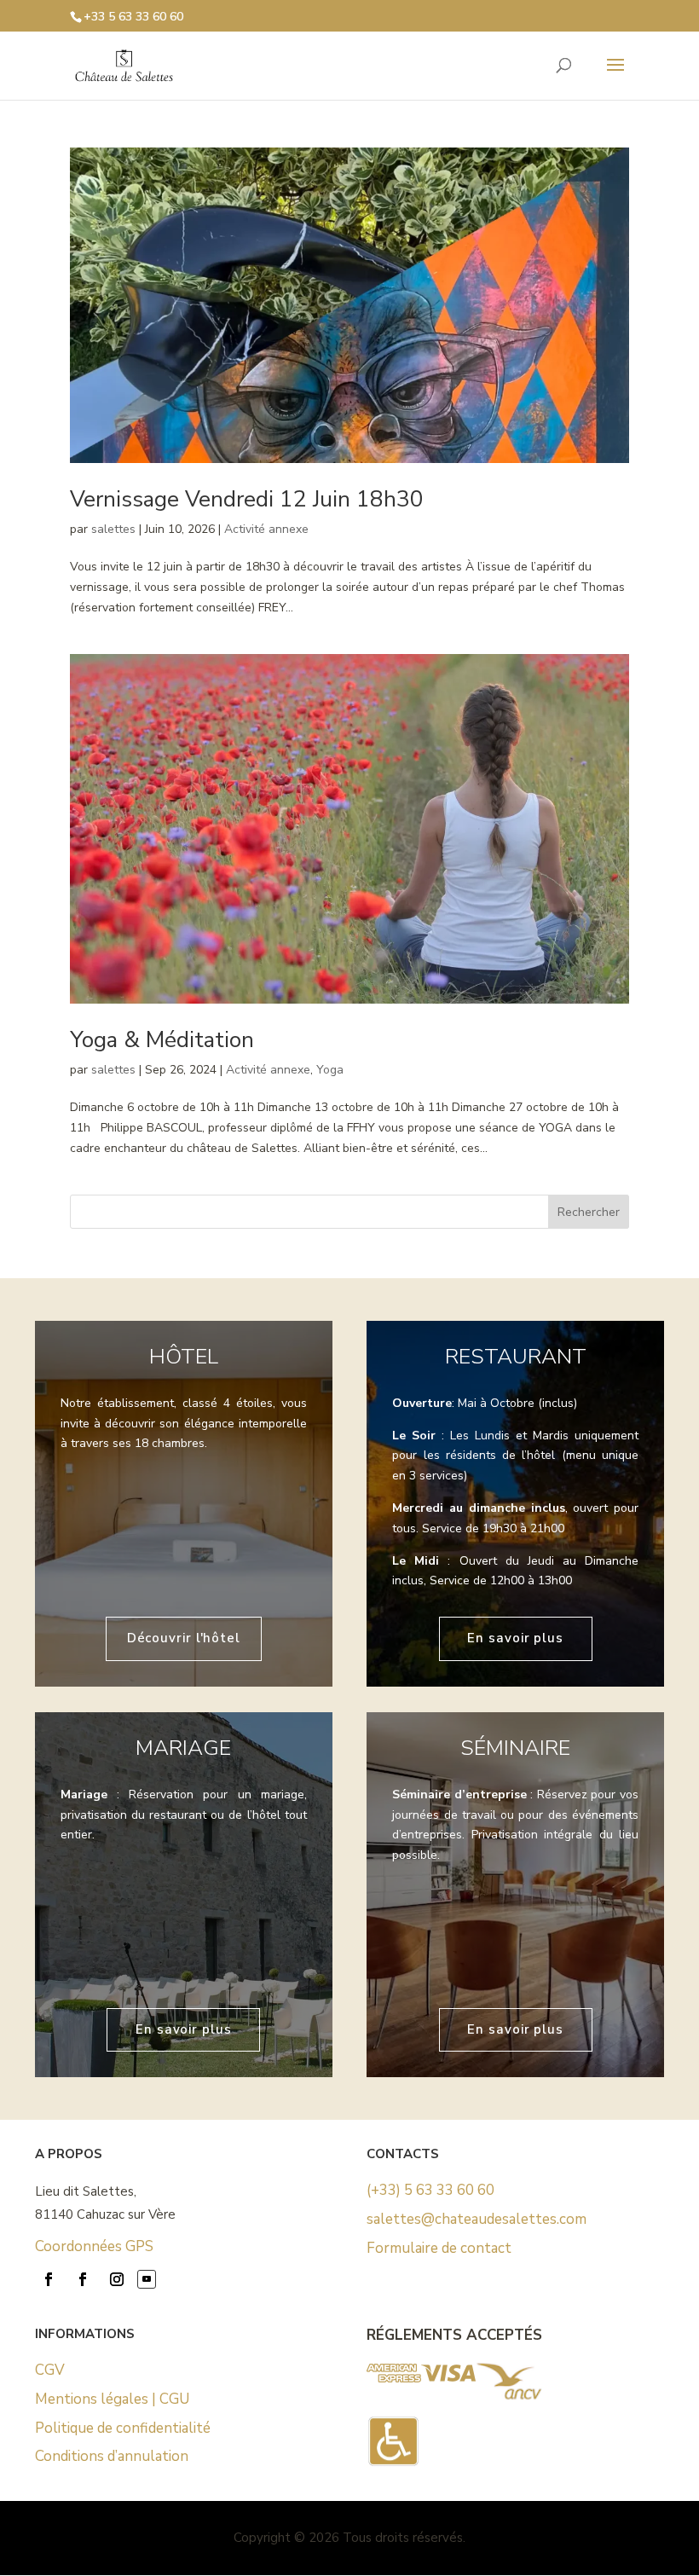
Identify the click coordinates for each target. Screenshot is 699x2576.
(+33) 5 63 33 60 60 (430, 2190)
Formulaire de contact (439, 2248)
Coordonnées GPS (94, 2246)
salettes (113, 529)
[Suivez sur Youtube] (147, 2279)
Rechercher (589, 1212)
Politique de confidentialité (123, 2428)
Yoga (330, 1070)
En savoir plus (515, 1638)
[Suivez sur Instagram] (117, 2279)
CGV (50, 2370)
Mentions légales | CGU (112, 2399)
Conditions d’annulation (112, 2456)
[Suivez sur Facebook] (49, 2279)
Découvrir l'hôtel (184, 1638)
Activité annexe (266, 529)
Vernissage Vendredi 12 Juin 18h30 (247, 499)
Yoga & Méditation (162, 1040)
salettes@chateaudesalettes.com (477, 2219)
